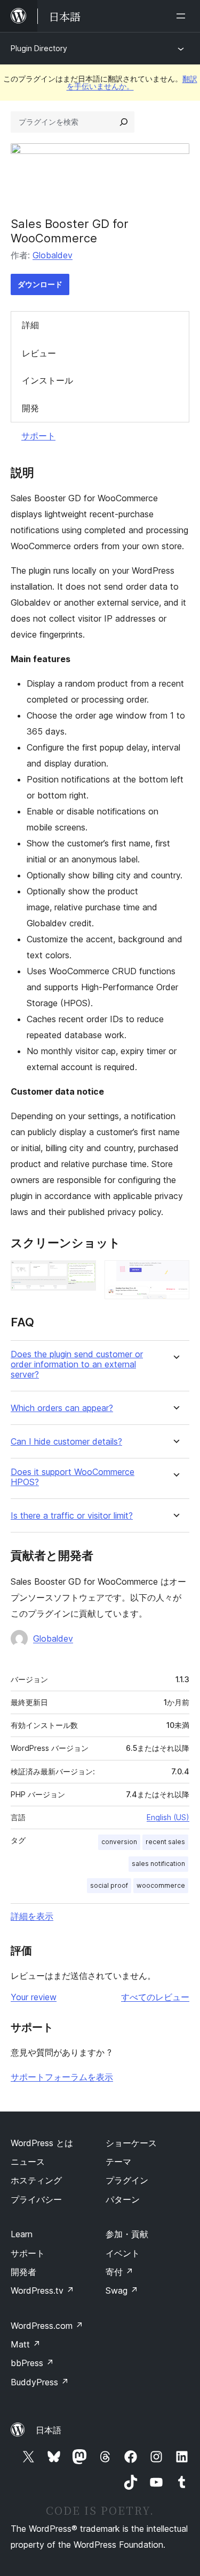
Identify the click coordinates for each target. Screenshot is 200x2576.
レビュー (39, 353)
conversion (119, 1842)
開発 (30, 408)
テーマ (118, 2162)
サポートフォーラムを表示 (62, 2077)
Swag (122, 2290)
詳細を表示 (32, 1916)
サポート (38, 436)
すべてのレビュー (155, 1997)
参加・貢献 (127, 2234)
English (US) (168, 1817)
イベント (123, 2253)
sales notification (158, 1864)
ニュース (28, 2162)
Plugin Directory (39, 48)
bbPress (32, 2363)
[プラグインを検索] (124, 122)
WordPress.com (47, 2326)
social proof (109, 1885)
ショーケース (131, 2143)
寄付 (119, 2272)
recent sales (165, 1842)
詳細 (30, 325)
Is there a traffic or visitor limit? (72, 1516)
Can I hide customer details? (66, 1442)
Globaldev (53, 255)
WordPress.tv (42, 2290)
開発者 (23, 2272)
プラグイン (127, 2180)
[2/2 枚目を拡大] (175, 1275)
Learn (22, 2234)
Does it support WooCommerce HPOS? (73, 1477)
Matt (26, 2344)
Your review (34, 1997)
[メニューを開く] (183, 16)
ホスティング (36, 2180)
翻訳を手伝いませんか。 (132, 82)
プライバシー (36, 2199)
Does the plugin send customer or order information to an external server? (77, 1364)
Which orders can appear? (62, 1408)
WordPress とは (42, 2143)
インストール (47, 380)
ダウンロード (40, 284)
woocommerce (161, 1885)
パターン (123, 2199)
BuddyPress (40, 2382)
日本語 (49, 2430)
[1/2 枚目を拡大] (82, 1275)
